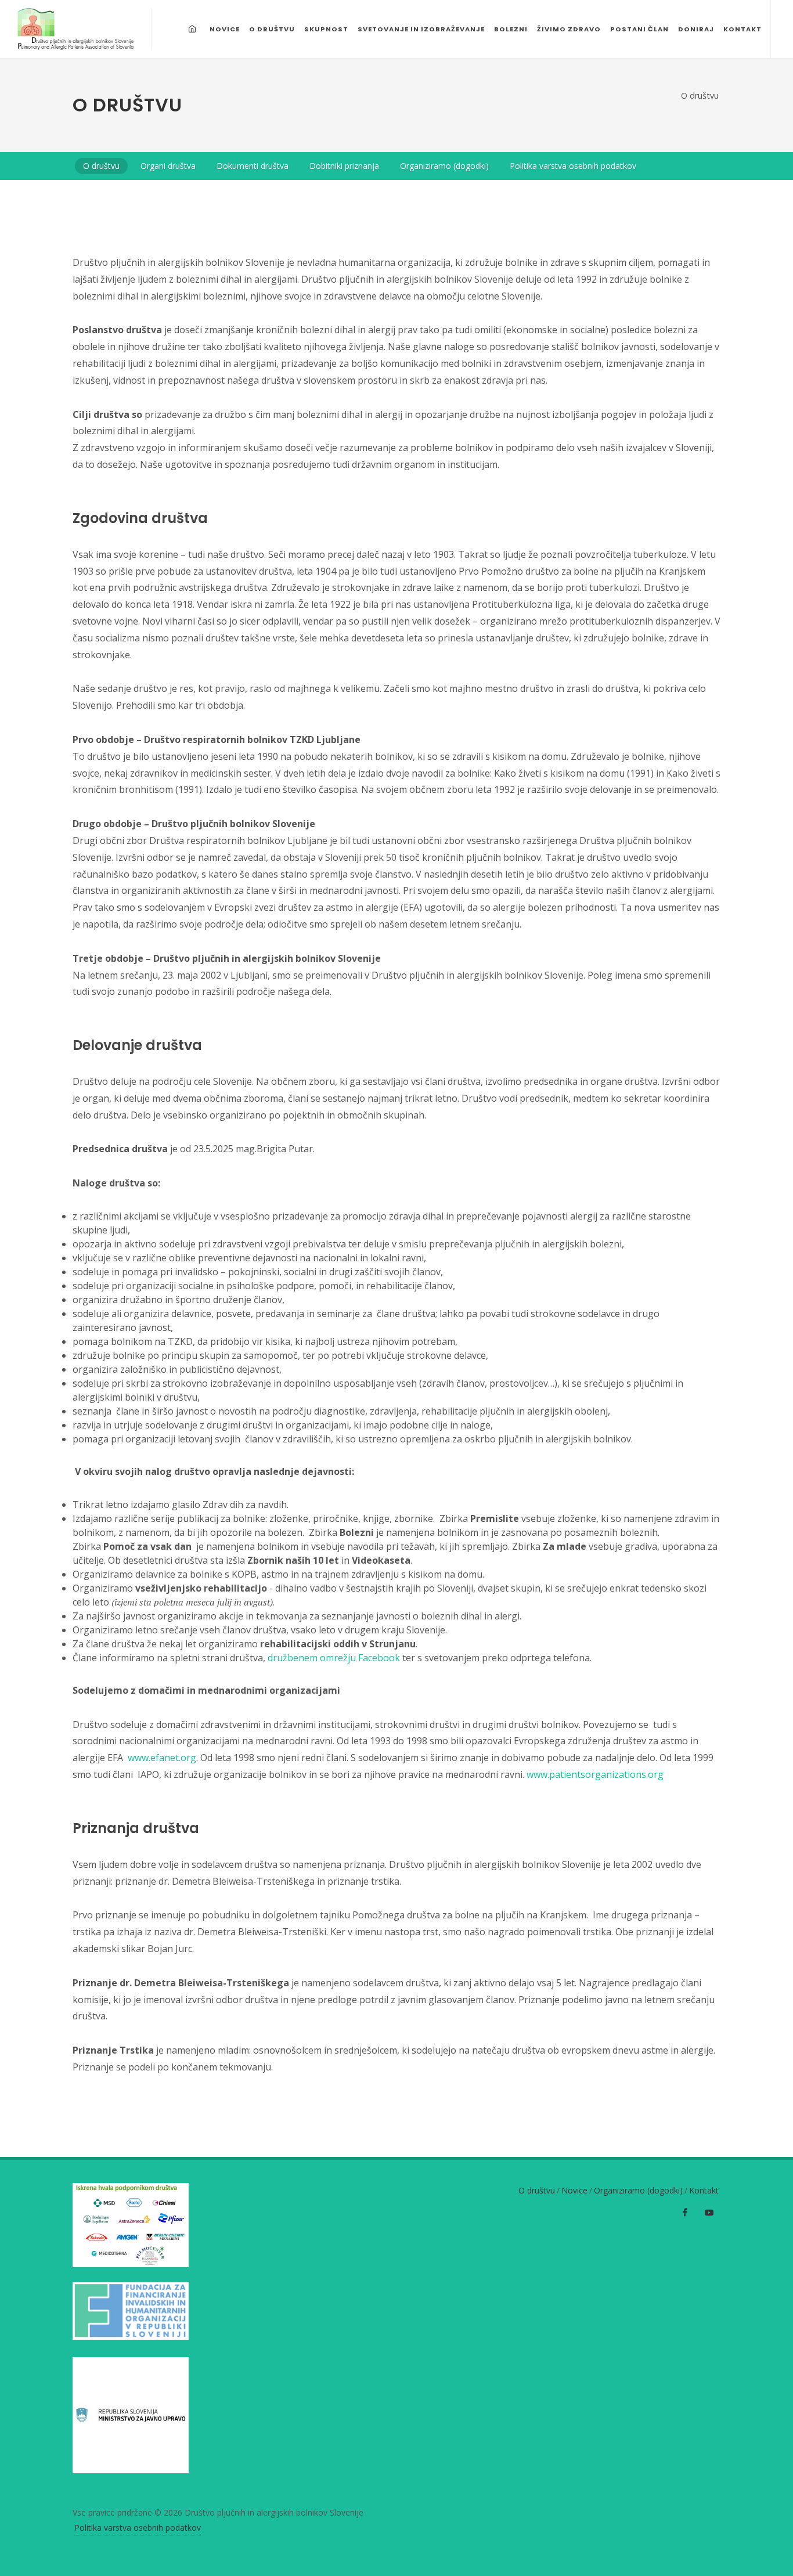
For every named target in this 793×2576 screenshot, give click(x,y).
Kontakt (704, 2190)
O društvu (700, 95)
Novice (574, 2190)
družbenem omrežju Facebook (334, 1658)
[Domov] (194, 29)
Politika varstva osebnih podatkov (138, 2528)
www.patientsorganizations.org (595, 1774)
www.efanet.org (162, 1758)
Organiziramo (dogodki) (638, 2190)
